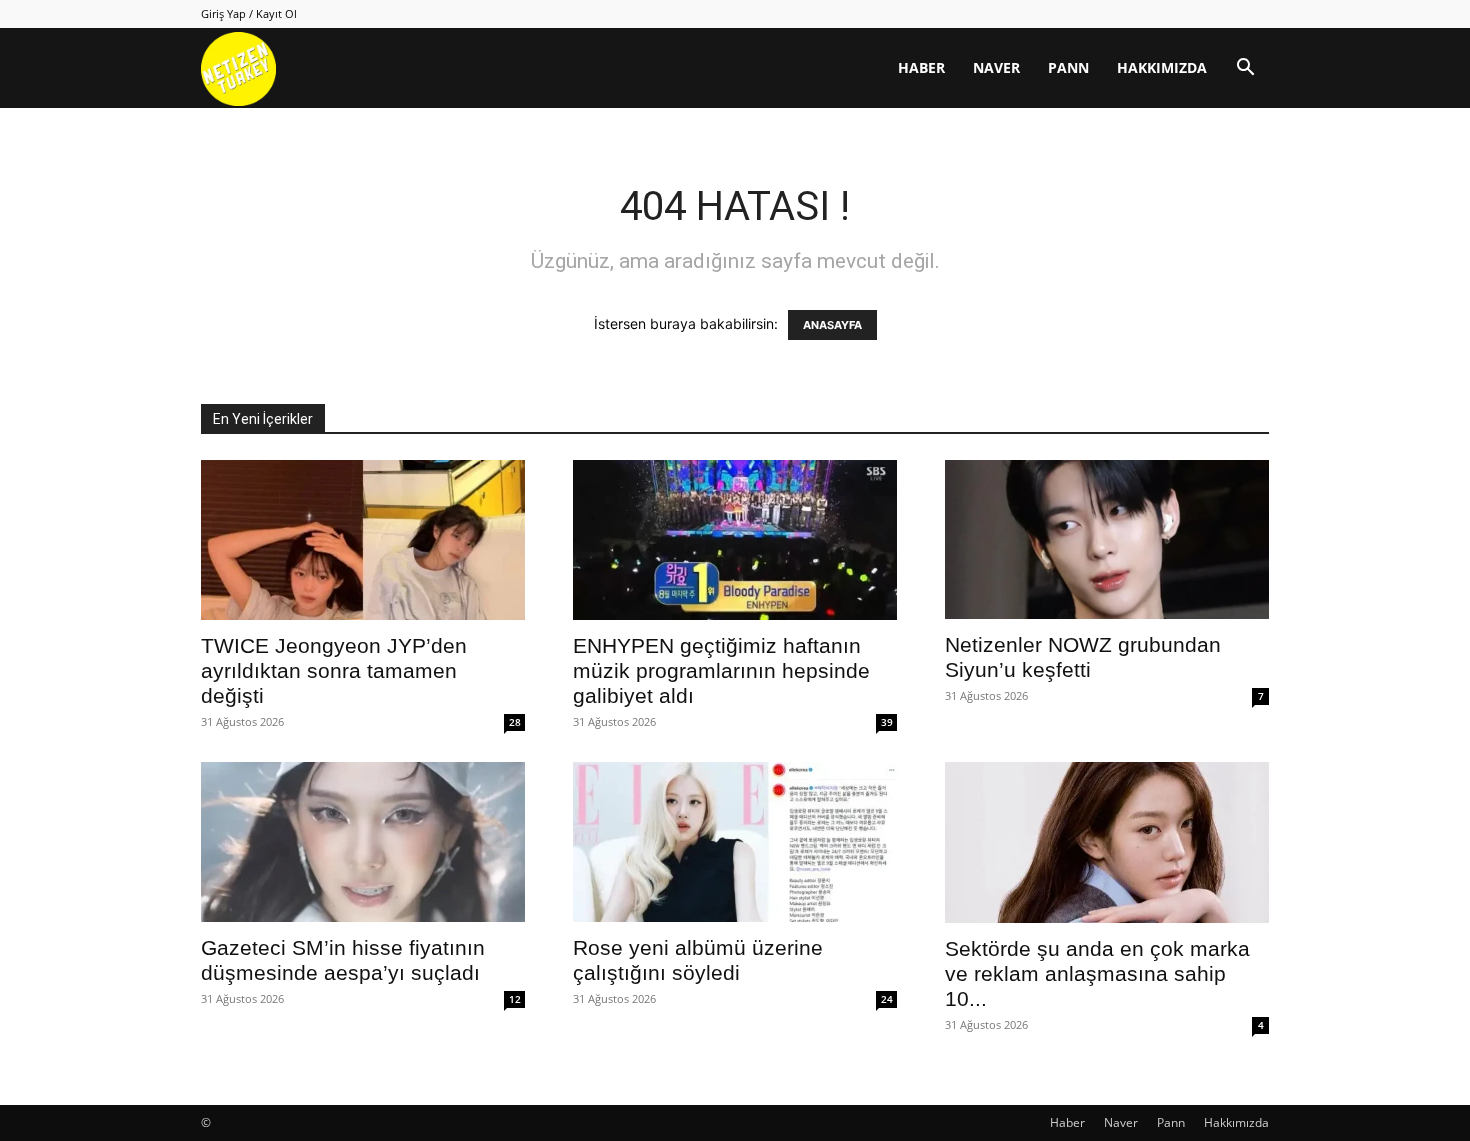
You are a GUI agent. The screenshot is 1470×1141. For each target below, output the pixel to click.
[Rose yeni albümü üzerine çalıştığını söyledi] (735, 842)
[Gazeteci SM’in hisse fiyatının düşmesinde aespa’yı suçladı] (363, 842)
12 (515, 999)
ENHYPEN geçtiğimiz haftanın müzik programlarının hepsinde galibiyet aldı (721, 670)
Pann (1068, 67)
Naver (996, 67)
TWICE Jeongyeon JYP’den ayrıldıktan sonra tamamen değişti (334, 670)
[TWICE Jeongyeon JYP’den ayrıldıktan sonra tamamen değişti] (363, 540)
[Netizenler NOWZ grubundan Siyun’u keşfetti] (1107, 539)
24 (887, 999)
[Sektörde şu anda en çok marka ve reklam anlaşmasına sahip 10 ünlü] (1107, 842)
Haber (921, 67)
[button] (1245, 69)
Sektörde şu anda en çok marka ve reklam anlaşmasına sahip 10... (1097, 973)
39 (887, 722)
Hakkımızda (1162, 67)
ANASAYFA (832, 325)
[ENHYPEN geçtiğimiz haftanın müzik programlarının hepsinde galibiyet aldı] (735, 540)
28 (515, 722)
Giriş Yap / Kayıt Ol (249, 13)
